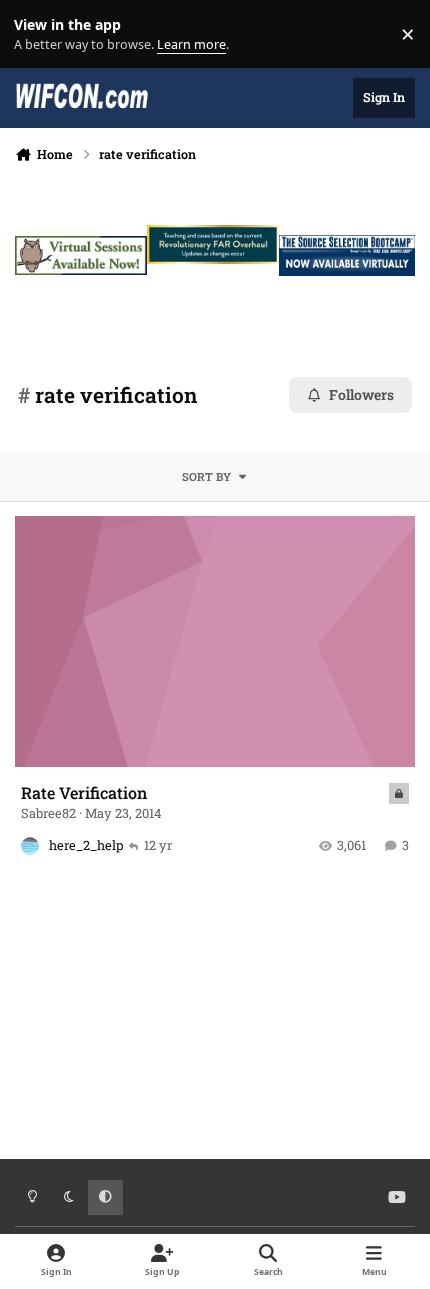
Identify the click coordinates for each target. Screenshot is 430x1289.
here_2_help (86, 845)
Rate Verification (84, 792)
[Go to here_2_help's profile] (30, 846)
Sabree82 (48, 813)
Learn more (38, 34)
